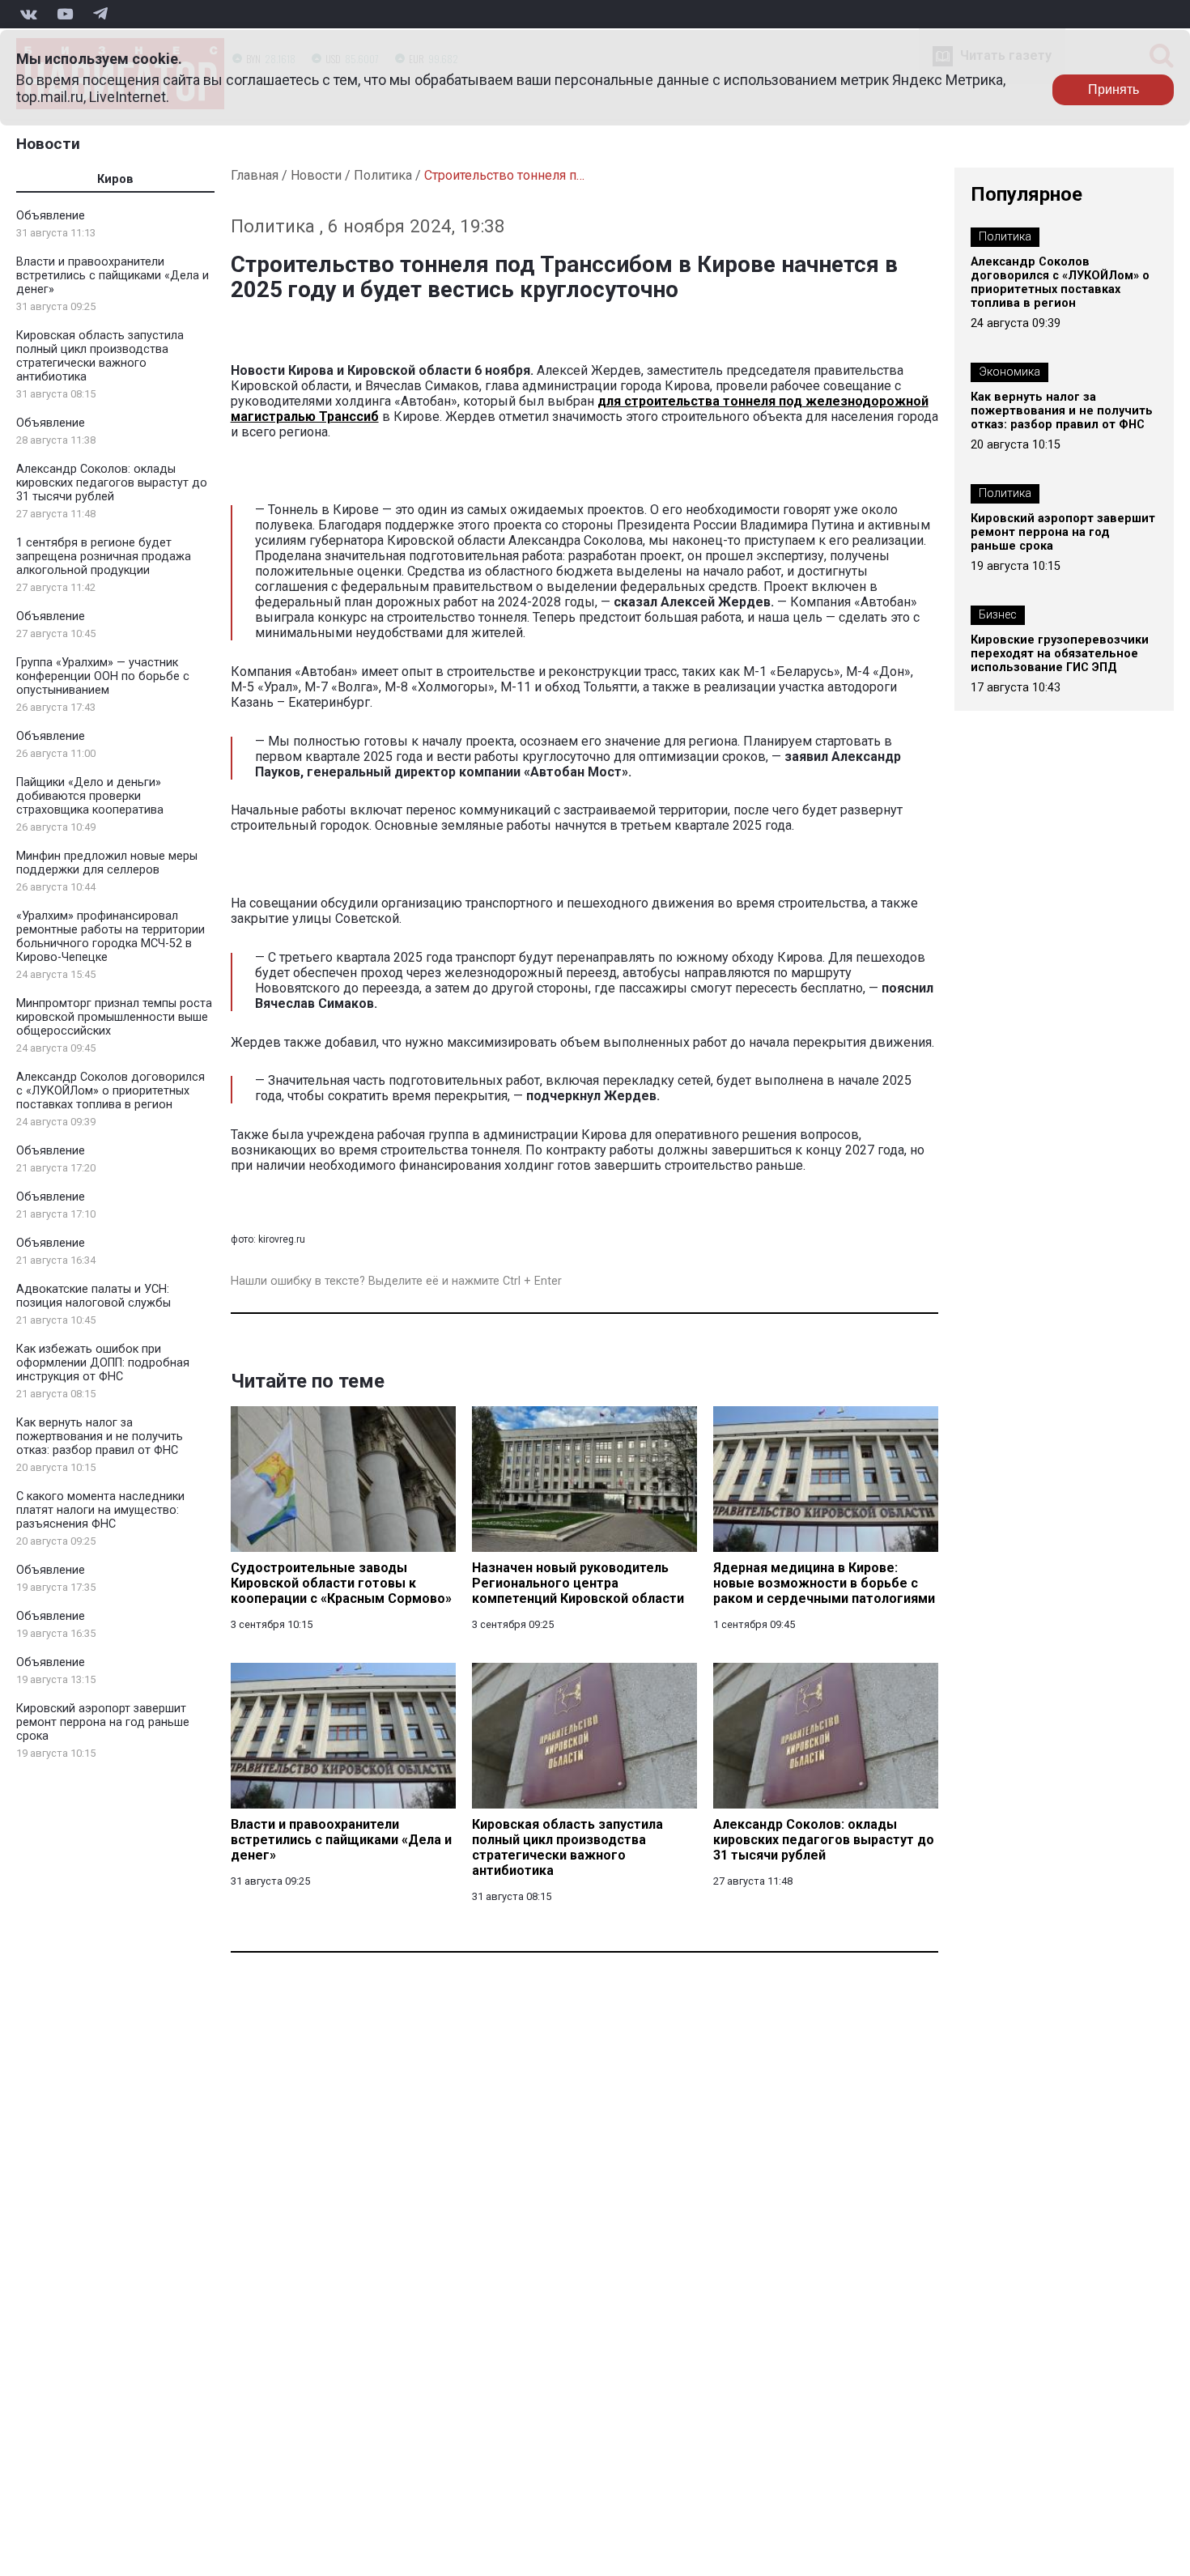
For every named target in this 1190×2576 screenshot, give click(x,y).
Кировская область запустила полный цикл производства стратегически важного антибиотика (100, 356)
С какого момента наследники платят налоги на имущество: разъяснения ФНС (100, 1510)
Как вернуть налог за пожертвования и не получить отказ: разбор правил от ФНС (100, 1437)
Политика (383, 175)
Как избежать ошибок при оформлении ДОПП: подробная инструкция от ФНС (103, 1363)
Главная (255, 175)
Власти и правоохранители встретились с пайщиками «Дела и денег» (113, 276)
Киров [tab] (115, 179)
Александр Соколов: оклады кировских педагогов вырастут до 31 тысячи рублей (112, 483)
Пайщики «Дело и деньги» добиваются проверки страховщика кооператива (90, 796)
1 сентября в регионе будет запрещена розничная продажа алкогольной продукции (104, 557)
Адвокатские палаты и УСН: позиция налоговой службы (93, 1296)
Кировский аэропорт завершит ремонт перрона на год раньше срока (103, 1722)
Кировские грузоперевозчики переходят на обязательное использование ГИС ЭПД (1060, 654)
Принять (1113, 89)
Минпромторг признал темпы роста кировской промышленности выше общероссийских (114, 1017)
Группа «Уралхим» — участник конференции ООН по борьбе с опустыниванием (103, 676)
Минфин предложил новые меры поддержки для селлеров (107, 863)
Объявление (51, 216)
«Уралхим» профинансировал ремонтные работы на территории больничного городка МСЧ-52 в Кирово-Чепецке (110, 937)
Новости (48, 144)
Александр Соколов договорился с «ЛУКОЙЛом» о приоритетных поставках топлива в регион (110, 1091)
